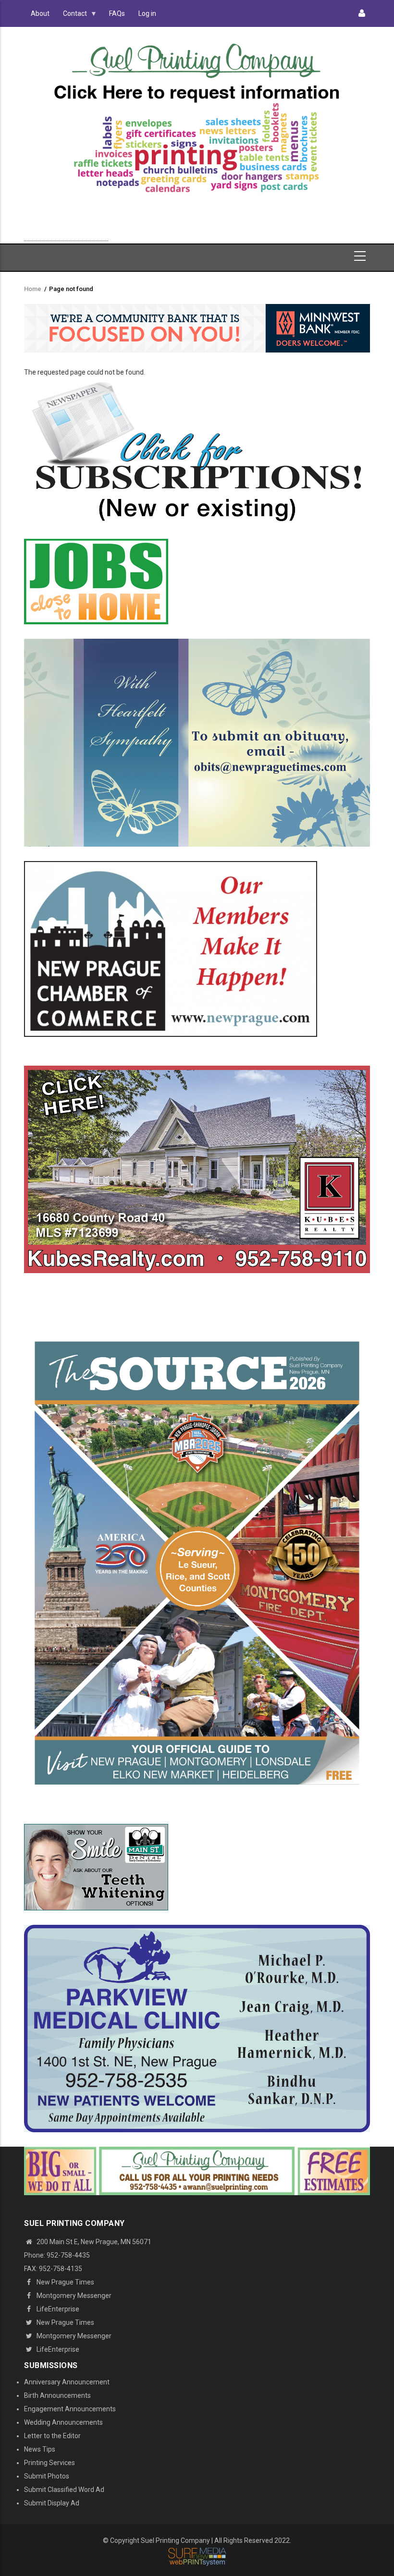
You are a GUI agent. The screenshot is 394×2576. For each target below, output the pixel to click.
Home (33, 289)
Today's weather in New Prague (66, 236)
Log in (147, 13)
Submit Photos (47, 2476)
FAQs (117, 13)
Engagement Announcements (70, 2409)
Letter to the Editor (52, 2436)
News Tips (40, 2449)
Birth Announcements (57, 2395)
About (40, 13)
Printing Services (49, 2463)
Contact (72, 16)
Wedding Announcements (63, 2422)
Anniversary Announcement (67, 2382)
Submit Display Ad (52, 2503)
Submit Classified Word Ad (64, 2490)
